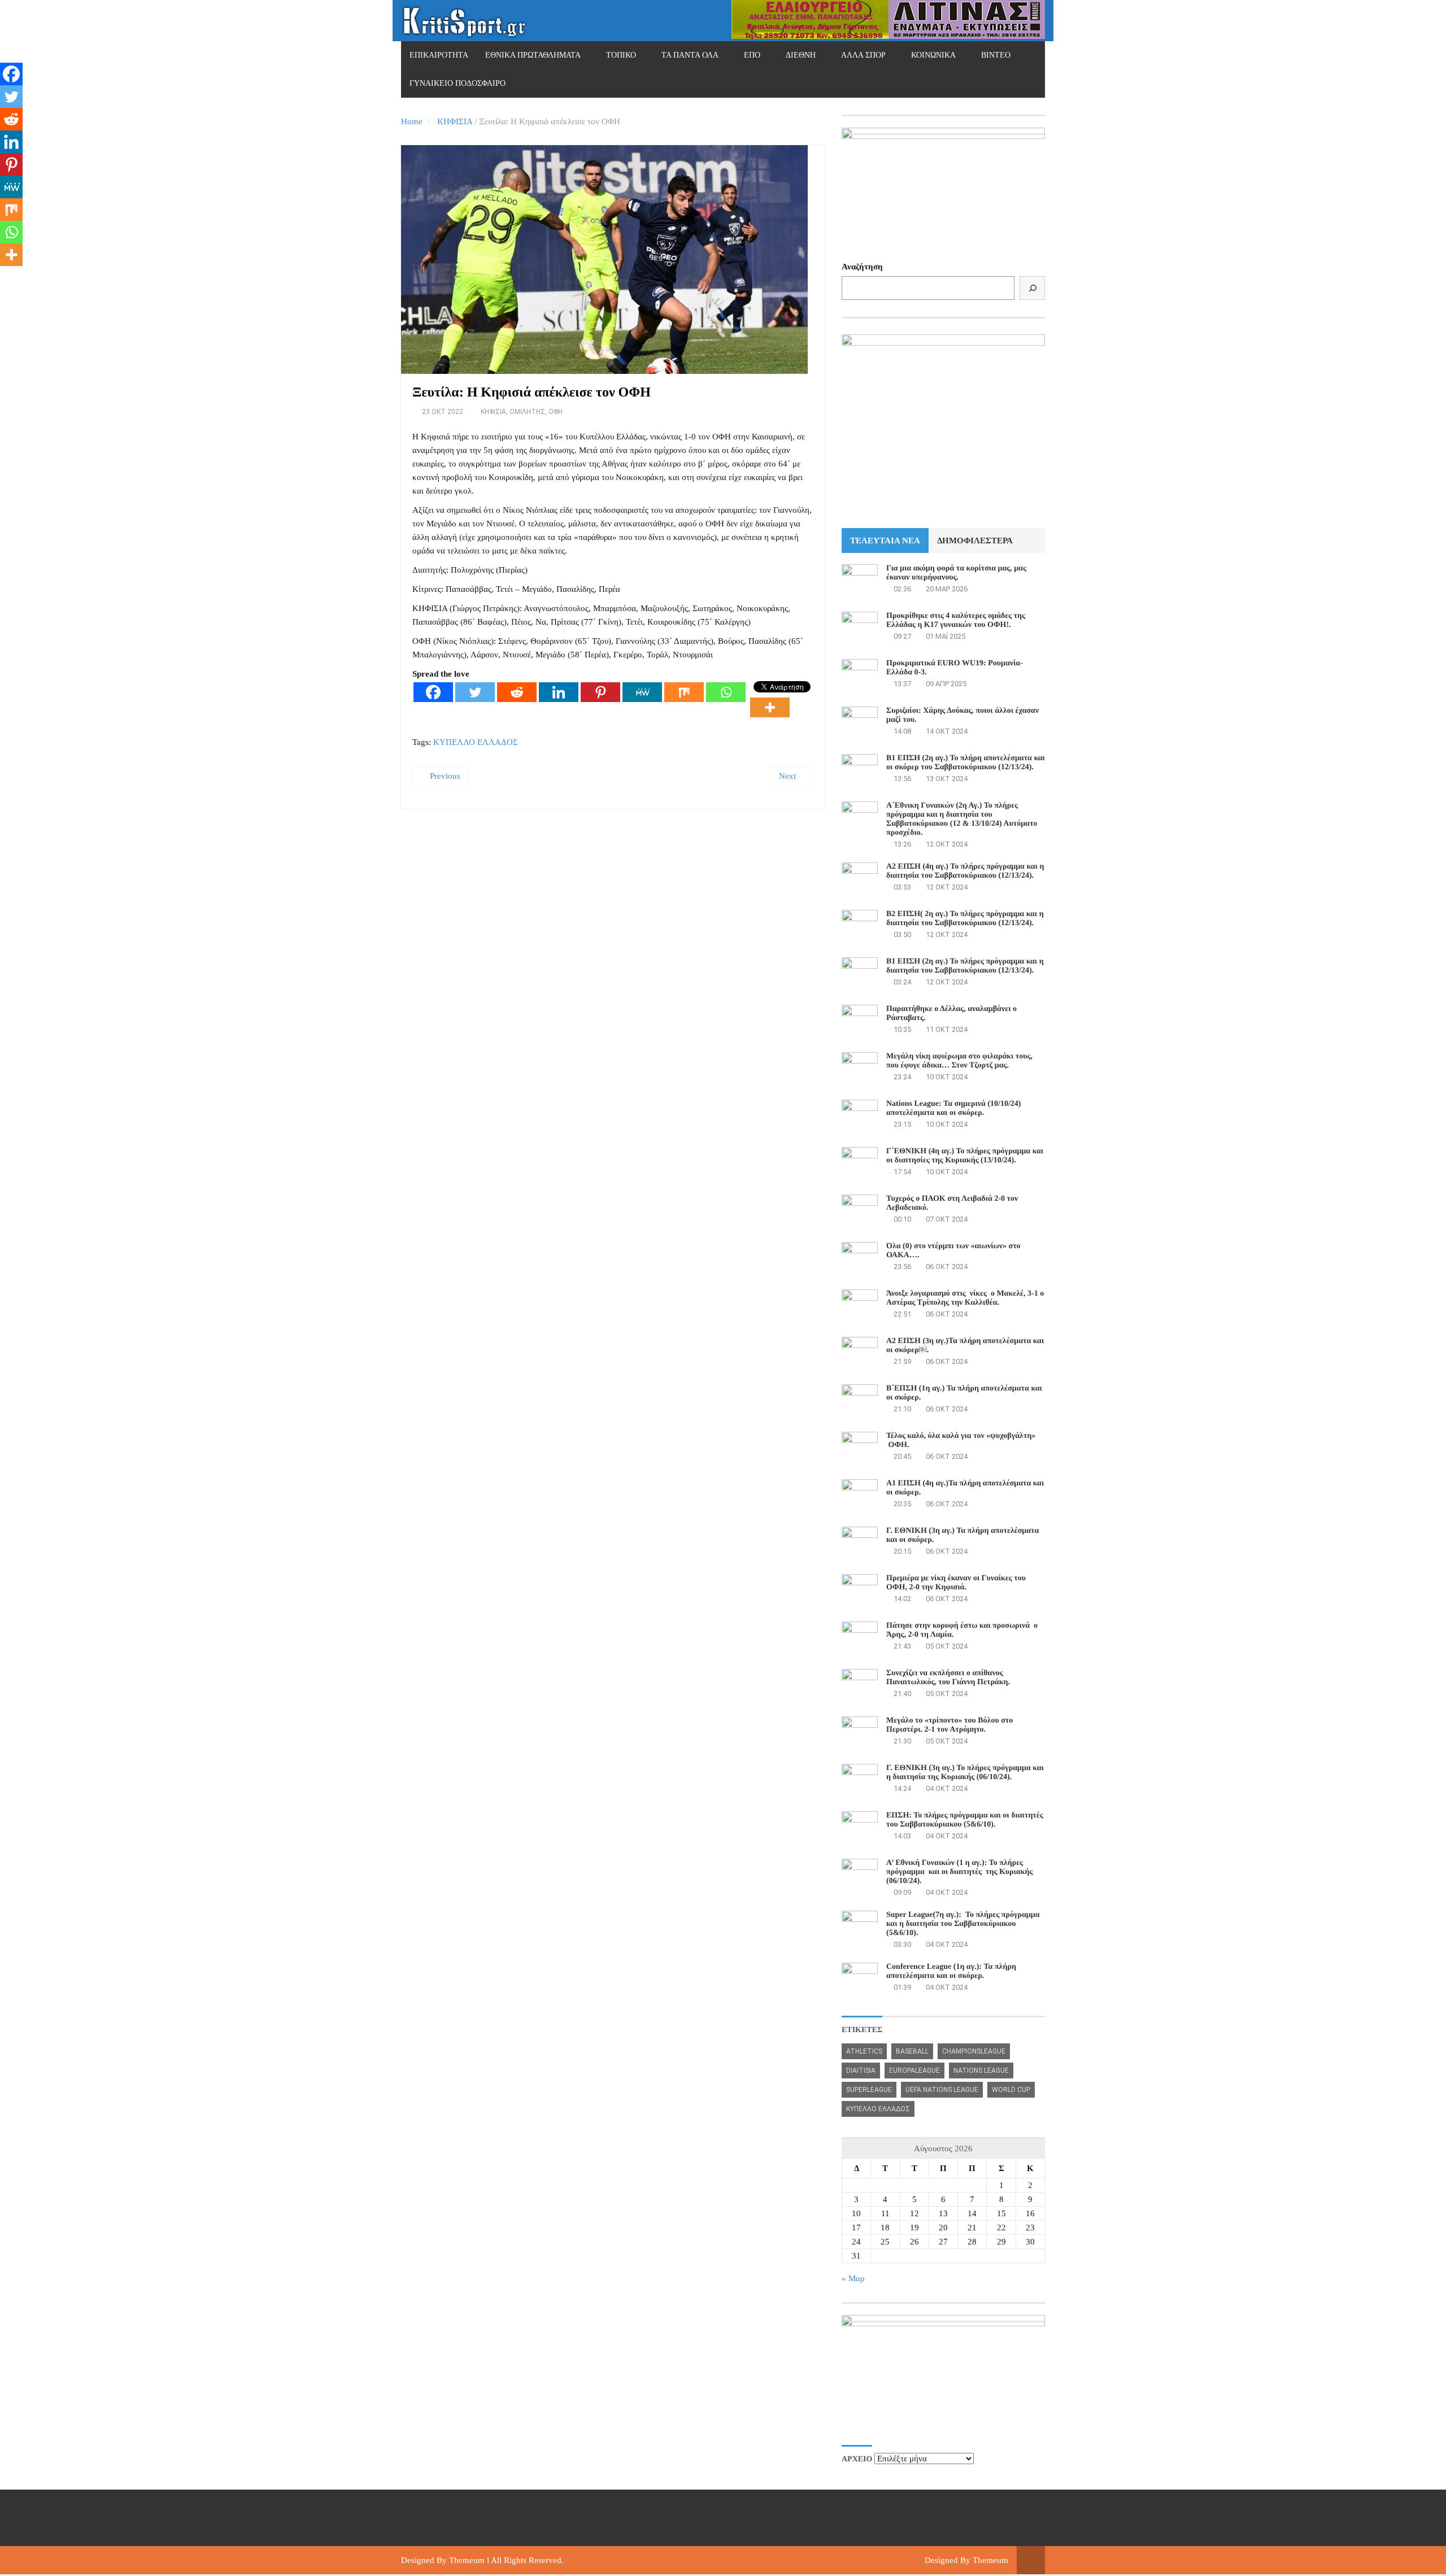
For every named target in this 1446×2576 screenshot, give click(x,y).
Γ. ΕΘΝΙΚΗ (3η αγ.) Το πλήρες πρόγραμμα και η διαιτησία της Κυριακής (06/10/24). (965, 1773)
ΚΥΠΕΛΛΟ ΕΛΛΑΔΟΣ (476, 742)
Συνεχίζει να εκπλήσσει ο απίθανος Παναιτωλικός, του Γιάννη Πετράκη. (948, 1678)
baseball (912, 2051)
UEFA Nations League (942, 2090)
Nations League (981, 2071)
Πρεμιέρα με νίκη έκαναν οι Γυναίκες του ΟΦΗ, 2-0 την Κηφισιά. (956, 1583)
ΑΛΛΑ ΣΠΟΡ (863, 55)
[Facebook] (433, 692)
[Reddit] (517, 692)
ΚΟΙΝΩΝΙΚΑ (933, 55)
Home (412, 121)
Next (789, 776)
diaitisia (861, 2071)
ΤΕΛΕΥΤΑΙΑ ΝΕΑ (885, 541)
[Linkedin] (559, 692)
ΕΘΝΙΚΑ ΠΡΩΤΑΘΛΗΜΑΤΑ (533, 55)
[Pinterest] (600, 692)
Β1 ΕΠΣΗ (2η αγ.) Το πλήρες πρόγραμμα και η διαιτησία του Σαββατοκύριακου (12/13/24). (965, 966)
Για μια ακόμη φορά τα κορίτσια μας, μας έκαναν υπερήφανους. (956, 573)
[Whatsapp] (726, 692)
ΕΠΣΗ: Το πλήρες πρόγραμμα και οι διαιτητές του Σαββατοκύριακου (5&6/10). (965, 1820)
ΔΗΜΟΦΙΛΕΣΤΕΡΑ (975, 541)
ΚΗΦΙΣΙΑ (455, 121)
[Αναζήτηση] (1032, 288)
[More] (770, 707)
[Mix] (684, 692)
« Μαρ (853, 2278)
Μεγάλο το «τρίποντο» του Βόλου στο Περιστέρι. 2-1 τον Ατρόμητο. (950, 1725)
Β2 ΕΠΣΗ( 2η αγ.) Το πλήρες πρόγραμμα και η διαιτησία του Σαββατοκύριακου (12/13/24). (965, 919)
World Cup (1011, 2090)
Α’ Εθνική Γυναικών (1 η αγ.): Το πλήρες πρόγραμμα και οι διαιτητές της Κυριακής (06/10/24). (959, 1872)
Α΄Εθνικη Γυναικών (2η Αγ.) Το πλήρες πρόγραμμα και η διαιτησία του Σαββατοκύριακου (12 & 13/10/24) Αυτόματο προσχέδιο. (962, 819)
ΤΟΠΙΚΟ (621, 55)
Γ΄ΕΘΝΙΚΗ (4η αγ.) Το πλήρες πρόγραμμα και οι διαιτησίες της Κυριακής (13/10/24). (965, 1156)
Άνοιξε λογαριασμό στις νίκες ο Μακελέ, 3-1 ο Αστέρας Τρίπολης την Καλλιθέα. (965, 1298)
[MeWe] (642, 692)
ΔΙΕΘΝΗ (801, 55)
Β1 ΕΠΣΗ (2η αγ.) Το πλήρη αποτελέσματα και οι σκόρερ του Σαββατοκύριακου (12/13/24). (966, 763)
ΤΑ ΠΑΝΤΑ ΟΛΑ (690, 55)
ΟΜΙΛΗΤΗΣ (527, 412)
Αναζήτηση (862, 267)
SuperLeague (869, 2090)
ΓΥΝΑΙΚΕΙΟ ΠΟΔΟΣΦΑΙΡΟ (458, 83)
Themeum (467, 2560)
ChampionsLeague (974, 2051)
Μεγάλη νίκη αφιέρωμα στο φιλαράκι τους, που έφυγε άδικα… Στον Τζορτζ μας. (959, 1061)
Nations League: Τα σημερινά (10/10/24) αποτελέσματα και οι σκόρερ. (953, 1108)
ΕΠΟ (752, 55)
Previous (444, 776)
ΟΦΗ (556, 412)
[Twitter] (475, 692)
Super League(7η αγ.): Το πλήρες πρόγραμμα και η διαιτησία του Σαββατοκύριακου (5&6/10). (963, 1924)
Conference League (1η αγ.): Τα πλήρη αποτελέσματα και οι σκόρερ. (951, 1971)
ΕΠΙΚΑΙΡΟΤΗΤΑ (439, 55)
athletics (864, 2051)
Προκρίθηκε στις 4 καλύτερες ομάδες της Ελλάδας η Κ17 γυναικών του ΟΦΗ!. (956, 620)
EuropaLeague (914, 2071)
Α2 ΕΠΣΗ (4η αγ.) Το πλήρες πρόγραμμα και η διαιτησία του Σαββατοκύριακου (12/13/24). (965, 871)
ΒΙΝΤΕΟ (996, 55)
